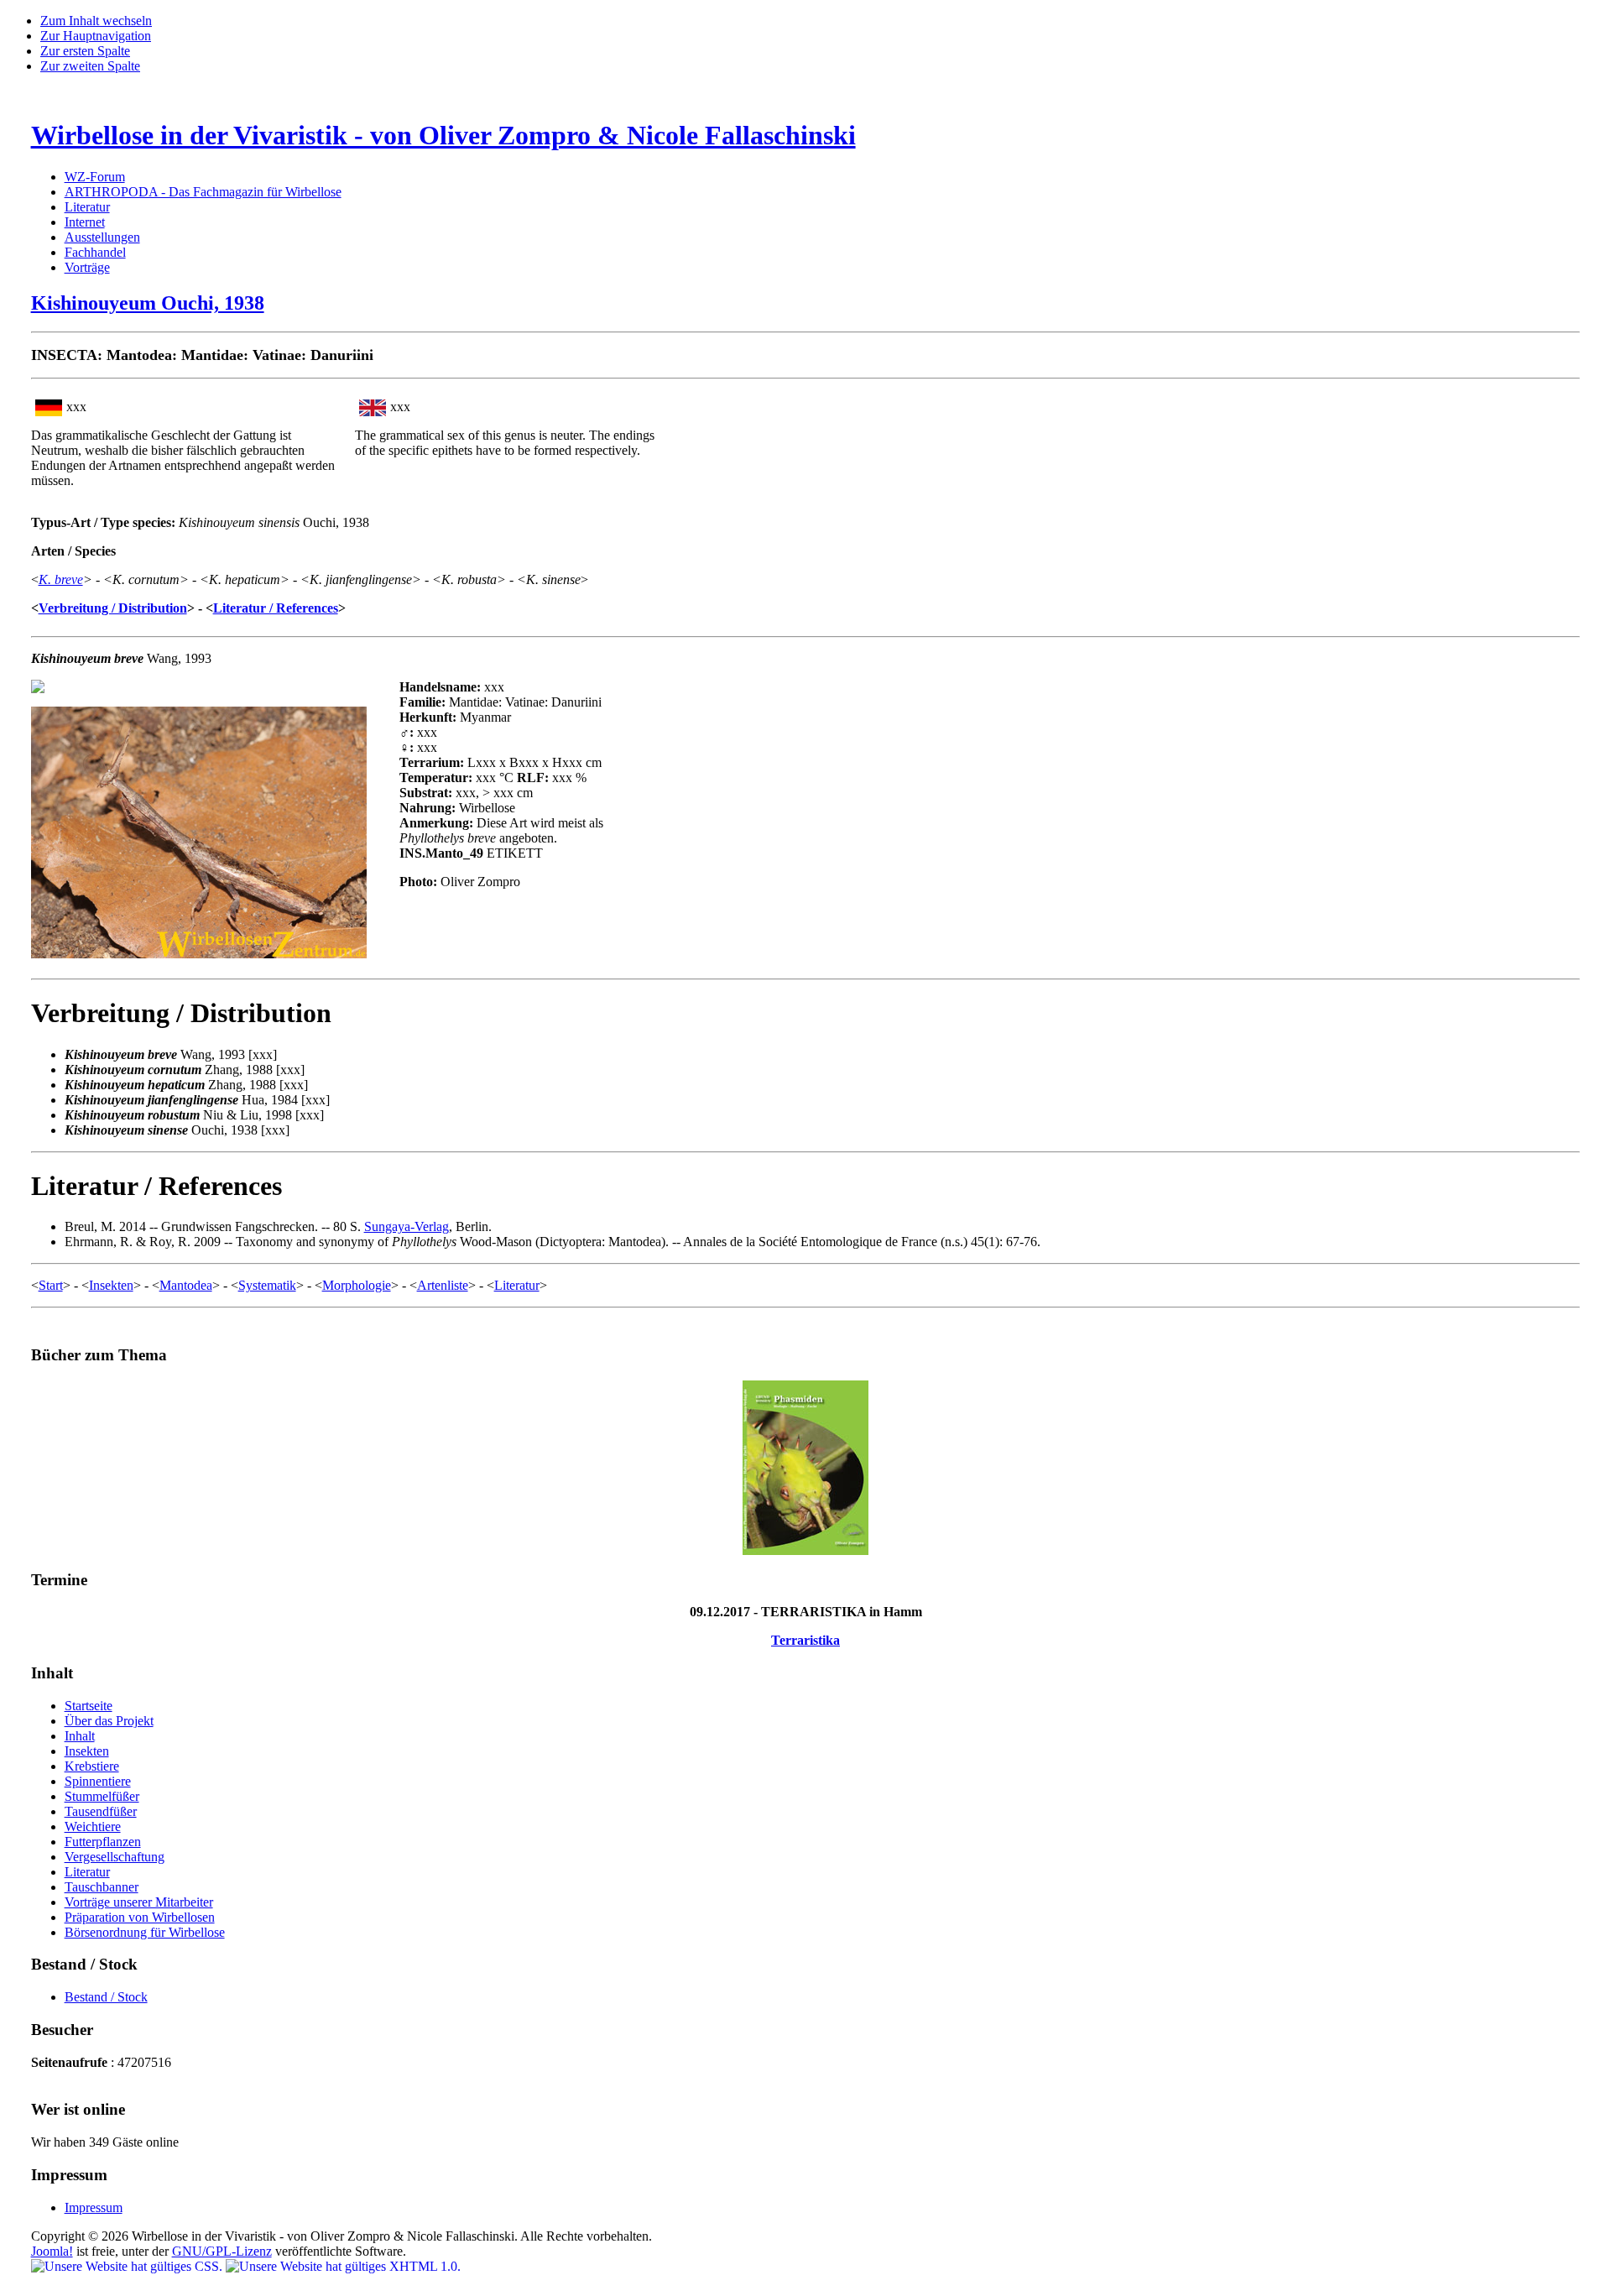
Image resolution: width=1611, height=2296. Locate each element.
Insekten (111, 1285)
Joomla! (52, 2251)
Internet (85, 222)
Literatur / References (276, 608)
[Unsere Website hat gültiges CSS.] (128, 2266)
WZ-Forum (95, 177)
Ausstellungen (102, 237)
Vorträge (87, 267)
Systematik (267, 1285)
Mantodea (186, 1285)
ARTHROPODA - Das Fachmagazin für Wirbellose (203, 192)
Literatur (87, 207)
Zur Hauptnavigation (96, 36)
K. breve (61, 579)
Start (51, 1285)
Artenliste (443, 1285)
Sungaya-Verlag (407, 1226)
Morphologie (357, 1285)
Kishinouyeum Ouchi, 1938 (148, 303)
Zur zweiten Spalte (90, 66)
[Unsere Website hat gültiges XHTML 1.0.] (343, 2266)
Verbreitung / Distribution (113, 608)
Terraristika (805, 1640)
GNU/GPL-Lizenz (222, 2251)
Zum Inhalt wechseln (96, 21)
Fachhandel (95, 252)
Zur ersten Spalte (85, 51)
